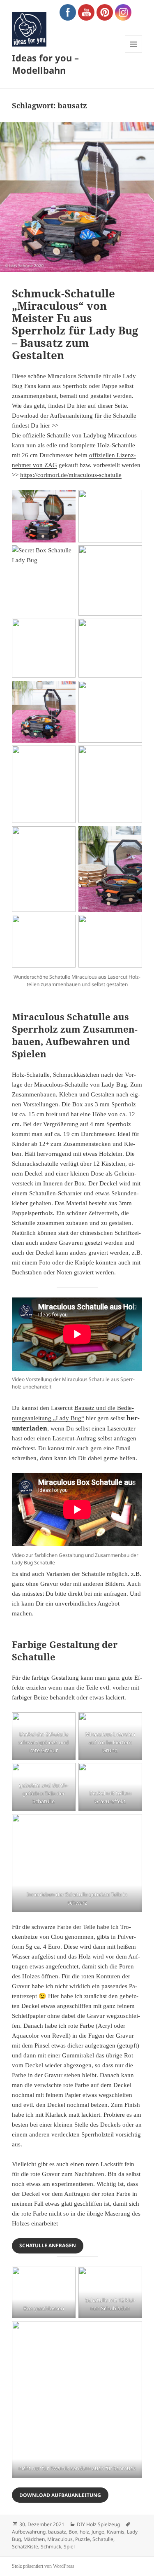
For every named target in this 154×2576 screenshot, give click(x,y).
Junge (98, 2532)
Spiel (69, 2547)
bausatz (57, 2532)
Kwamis (116, 2532)
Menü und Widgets (134, 53)
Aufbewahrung (29, 2532)
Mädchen (34, 2539)
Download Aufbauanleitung (60, 2495)
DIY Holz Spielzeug (98, 2524)
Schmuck (51, 2547)
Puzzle (83, 2539)
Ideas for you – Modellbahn (45, 64)
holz (84, 2532)
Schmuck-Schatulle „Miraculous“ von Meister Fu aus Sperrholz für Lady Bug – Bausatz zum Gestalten (75, 324)
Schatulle (103, 2539)
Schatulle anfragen (48, 2245)
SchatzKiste (25, 2547)
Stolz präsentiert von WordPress (43, 2566)
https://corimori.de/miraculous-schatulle (71, 475)
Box (73, 2532)
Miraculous (60, 2539)
